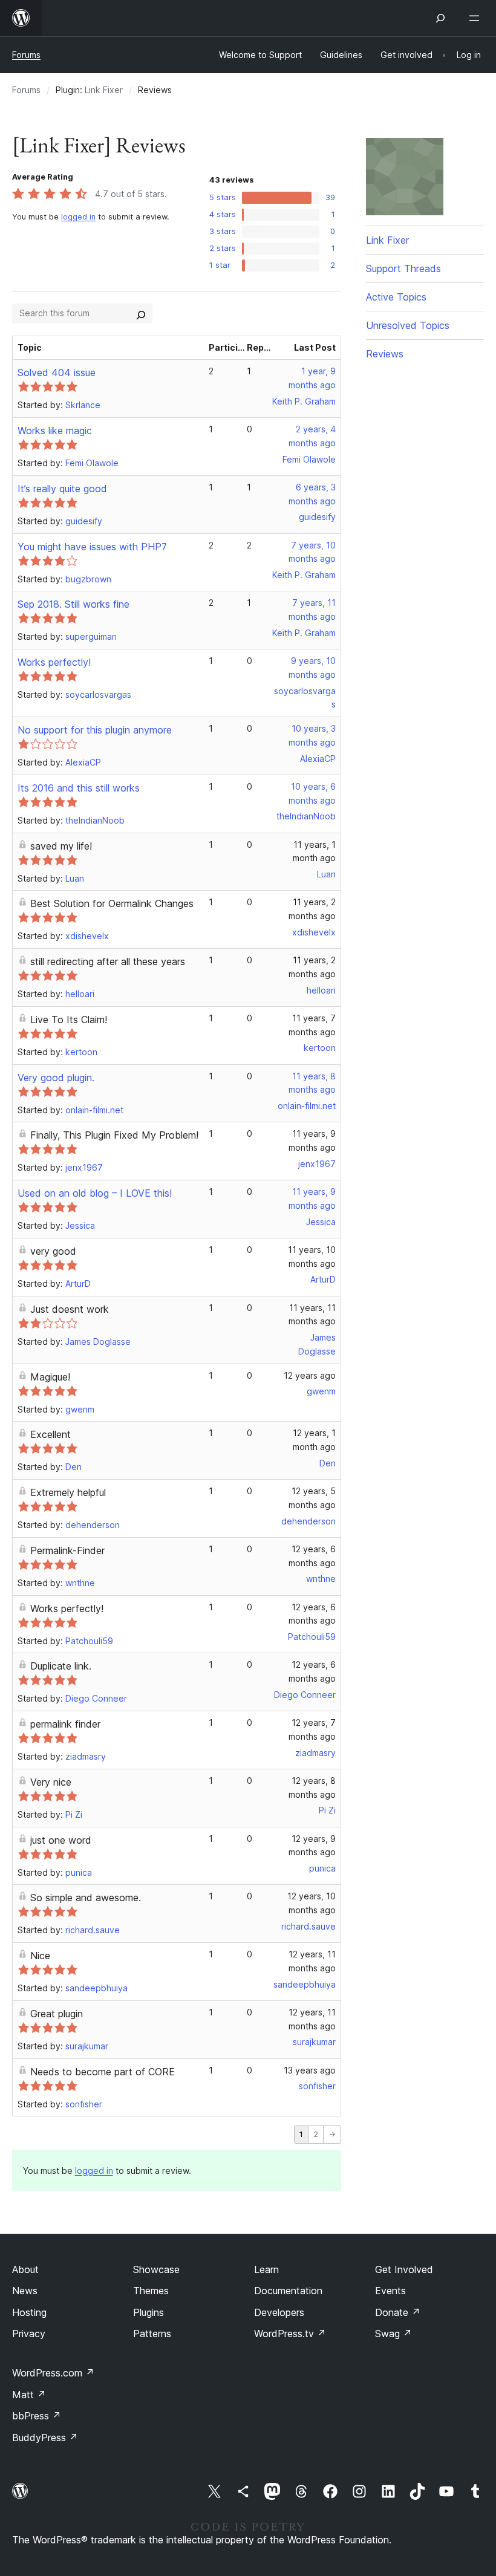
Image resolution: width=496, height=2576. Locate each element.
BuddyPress (45, 2438)
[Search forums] (141, 313)
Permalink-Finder (67, 1550)
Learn (266, 2269)
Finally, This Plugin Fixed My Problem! (114, 1135)
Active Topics (396, 297)
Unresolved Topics (408, 325)
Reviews (385, 354)
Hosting (29, 2312)
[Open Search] (440, 18)
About (25, 2269)
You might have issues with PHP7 (92, 547)
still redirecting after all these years (108, 961)
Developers (279, 2312)
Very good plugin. (56, 1078)
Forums (26, 55)
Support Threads (403, 268)
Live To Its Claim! (69, 1020)
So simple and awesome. (86, 1898)
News (25, 2291)
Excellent (51, 1434)
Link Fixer (104, 90)
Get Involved (404, 2269)
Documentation (288, 2291)
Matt (29, 2395)
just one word (61, 1840)
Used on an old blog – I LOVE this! (95, 1193)
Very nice (51, 1782)
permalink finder (65, 1724)
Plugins (148, 2312)
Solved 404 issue (57, 372)
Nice (40, 1956)
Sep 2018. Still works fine (73, 604)
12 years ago (310, 1375)
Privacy (29, 2334)
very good (53, 1251)
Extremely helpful (68, 1492)
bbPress (37, 2416)
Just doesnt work (70, 1309)
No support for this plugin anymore (95, 730)
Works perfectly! (54, 662)
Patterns (152, 2334)
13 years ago (310, 2070)
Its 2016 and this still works (79, 788)
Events (390, 2291)
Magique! (50, 1377)
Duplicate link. (61, 1666)
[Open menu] (477, 18)
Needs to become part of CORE (103, 2072)
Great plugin (57, 2014)
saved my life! (61, 846)
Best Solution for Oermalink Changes (112, 903)
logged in (78, 217)
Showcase (156, 2269)
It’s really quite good (62, 489)
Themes (151, 2291)
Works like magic (55, 431)
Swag (393, 2334)
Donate (398, 2312)
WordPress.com (53, 2373)
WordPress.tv (290, 2334)
